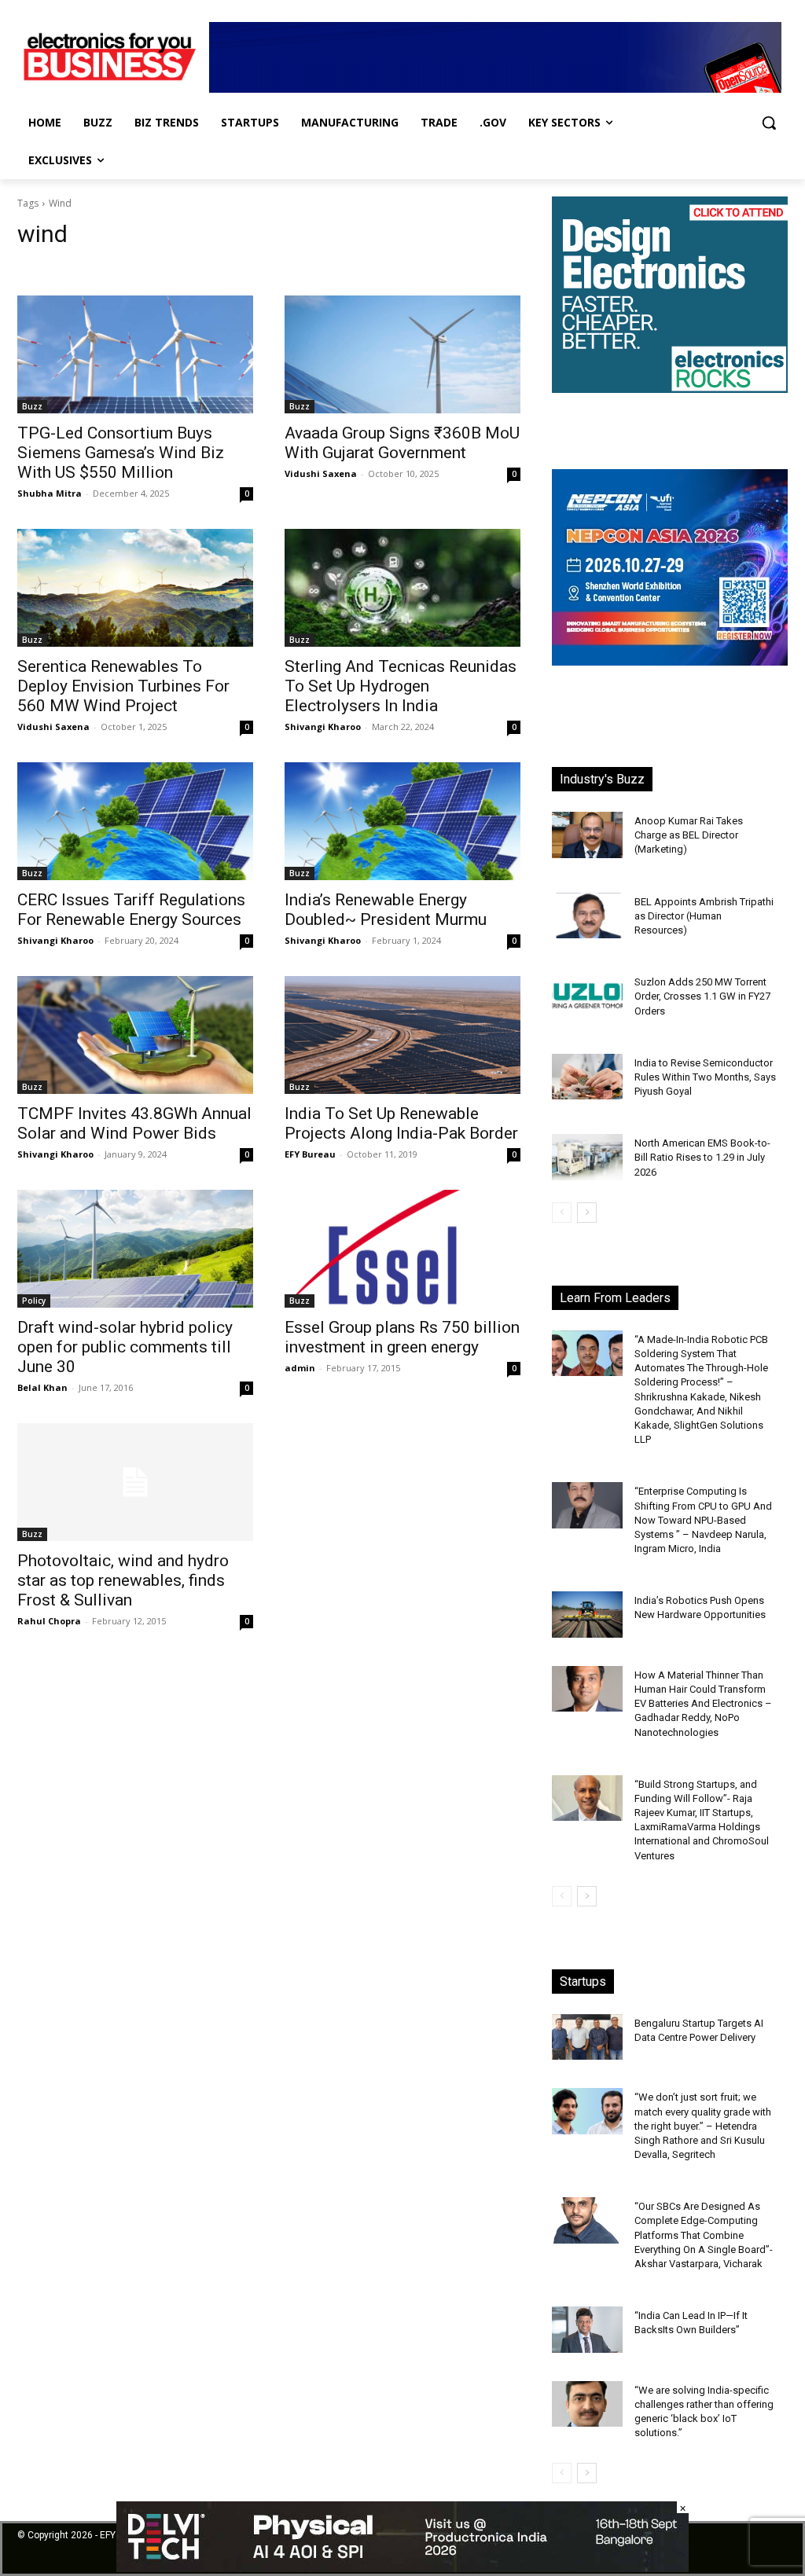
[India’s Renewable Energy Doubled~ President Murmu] (402, 821)
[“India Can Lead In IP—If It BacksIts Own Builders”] (587, 2330)
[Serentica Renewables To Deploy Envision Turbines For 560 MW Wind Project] (135, 588)
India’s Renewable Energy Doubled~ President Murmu (386, 910)
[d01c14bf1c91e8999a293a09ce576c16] (670, 661)
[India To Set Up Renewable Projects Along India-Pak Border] (402, 1035)
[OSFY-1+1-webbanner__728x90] (495, 88)
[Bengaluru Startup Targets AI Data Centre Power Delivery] (587, 2037)
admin (300, 1368)
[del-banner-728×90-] (402, 2568)
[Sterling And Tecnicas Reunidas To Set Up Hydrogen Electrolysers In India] (402, 588)
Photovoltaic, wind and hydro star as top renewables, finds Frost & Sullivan (123, 1580)
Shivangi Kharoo (323, 727)
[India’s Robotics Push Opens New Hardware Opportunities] (587, 1615)
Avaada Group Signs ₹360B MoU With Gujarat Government (402, 443)
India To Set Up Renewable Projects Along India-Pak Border (401, 1123)
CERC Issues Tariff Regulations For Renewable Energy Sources (131, 910)
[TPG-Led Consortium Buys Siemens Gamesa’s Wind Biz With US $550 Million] (135, 354)
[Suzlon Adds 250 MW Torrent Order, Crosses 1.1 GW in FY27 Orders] (587, 996)
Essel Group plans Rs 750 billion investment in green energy (402, 1337)
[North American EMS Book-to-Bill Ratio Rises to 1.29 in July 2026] (587, 1157)
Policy (34, 1301)
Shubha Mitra (50, 493)
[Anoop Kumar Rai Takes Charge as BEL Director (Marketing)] (587, 835)
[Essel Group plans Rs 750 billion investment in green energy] (402, 1249)
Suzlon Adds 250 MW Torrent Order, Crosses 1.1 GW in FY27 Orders (702, 996)
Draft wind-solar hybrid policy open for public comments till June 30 (125, 1347)
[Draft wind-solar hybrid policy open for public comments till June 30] (135, 1249)
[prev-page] (562, 1213)
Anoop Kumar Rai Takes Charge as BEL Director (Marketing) (689, 835)
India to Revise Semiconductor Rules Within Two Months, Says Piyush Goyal (705, 1077)
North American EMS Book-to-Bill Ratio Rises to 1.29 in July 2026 (702, 1157)
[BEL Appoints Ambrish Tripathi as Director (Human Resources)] (587, 916)
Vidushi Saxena (321, 473)
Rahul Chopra (49, 1621)
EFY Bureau (310, 1154)
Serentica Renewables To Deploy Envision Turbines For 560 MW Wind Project (123, 686)
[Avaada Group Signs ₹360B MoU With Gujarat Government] (402, 354)
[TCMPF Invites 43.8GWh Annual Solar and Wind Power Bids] (135, 1035)
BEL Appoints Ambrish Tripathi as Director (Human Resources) (704, 916)
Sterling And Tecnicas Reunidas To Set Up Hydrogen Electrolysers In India (401, 686)
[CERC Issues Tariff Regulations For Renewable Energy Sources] (135, 821)
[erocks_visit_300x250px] (670, 389)
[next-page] (587, 1213)
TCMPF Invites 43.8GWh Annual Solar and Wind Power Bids (134, 1123)
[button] (769, 123)
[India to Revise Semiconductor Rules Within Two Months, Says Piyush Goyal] (587, 1077)
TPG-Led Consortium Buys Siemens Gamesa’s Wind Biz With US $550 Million (121, 453)
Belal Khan (42, 1387)
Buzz (32, 406)
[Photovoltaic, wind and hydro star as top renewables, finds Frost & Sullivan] (135, 1482)
